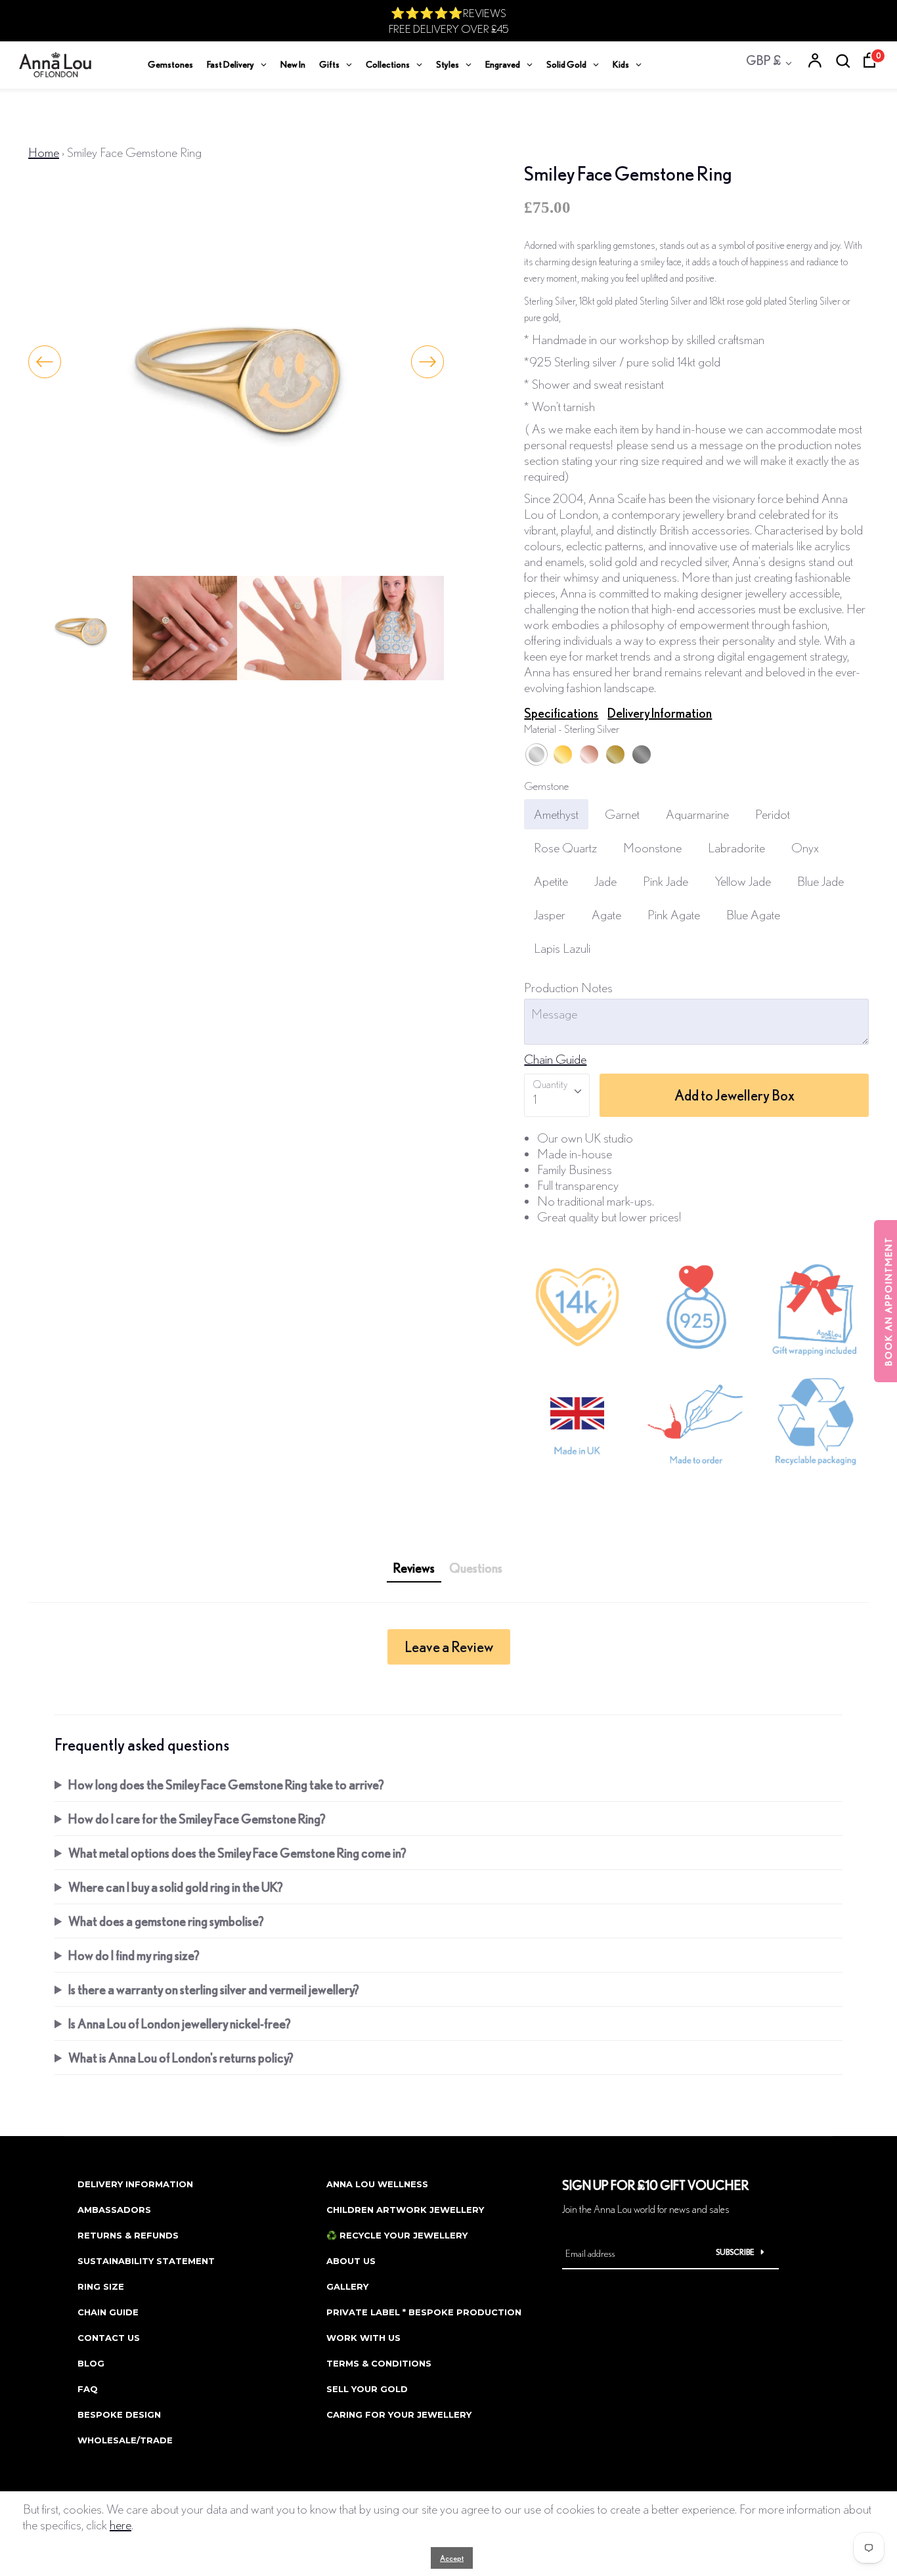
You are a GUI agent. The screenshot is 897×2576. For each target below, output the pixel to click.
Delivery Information (660, 713)
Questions (476, 1568)
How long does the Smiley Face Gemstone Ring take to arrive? (226, 1784)
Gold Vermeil (563, 754)
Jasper (550, 914)
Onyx (805, 847)
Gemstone (546, 786)
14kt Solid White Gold (642, 754)
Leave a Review (449, 1647)
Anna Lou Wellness (377, 2184)
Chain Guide (555, 1059)
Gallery (347, 2286)
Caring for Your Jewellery (399, 2414)
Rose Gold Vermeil (589, 754)
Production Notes (568, 987)
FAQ (88, 2389)
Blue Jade (820, 881)
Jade (605, 881)
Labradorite (736, 847)
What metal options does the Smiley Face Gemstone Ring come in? (237, 1853)
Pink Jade (666, 881)
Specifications (561, 713)
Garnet (622, 814)
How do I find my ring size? (134, 1955)
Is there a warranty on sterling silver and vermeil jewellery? (214, 1989)
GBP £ (763, 60)
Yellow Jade (743, 881)
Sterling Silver (536, 754)
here (120, 2524)
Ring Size (101, 2286)
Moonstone (652, 847)
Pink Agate (674, 914)
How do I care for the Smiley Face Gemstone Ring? (197, 1819)
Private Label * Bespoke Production (424, 2312)
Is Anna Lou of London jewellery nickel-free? (180, 2023)
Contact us (109, 2338)
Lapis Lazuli (562, 948)
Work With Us (363, 2338)
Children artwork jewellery (405, 2210)
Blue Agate (753, 914)
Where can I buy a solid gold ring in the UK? (176, 1887)
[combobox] (557, 1095)
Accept (452, 2558)
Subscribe (735, 2252)
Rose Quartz (565, 847)
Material (572, 729)
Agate (606, 914)
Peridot (773, 814)
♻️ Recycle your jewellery (397, 2235)
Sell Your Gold (367, 2389)
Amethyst (556, 814)
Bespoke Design (119, 2414)
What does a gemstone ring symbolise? (166, 1921)
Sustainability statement (146, 2261)
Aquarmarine (697, 814)
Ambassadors (114, 2210)
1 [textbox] (535, 1099)
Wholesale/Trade (125, 2440)
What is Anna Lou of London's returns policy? (181, 2058)
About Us (351, 2261)
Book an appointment (888, 1301)
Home (44, 152)
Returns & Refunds (128, 2235)
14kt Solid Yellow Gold (615, 754)
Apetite (551, 881)
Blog (91, 2363)
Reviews (414, 1568)
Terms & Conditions (379, 2363)
